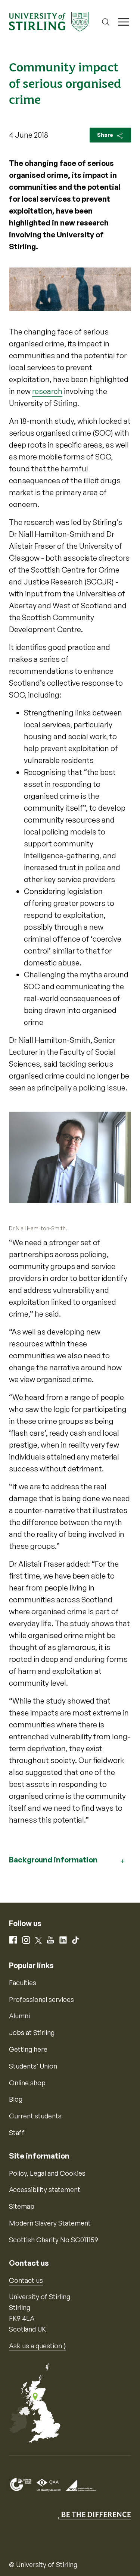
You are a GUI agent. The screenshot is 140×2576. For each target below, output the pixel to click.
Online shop (27, 2083)
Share (106, 135)
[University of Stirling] (49, 21)
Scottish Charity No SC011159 (54, 2240)
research (47, 391)
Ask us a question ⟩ (38, 2346)
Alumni (19, 2016)
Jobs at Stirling (32, 2032)
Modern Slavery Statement (50, 2223)
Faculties (23, 1983)
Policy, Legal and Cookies (47, 2173)
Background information (53, 1860)
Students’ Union (33, 2066)
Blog (16, 2099)
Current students (35, 2116)
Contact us (26, 2280)
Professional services (41, 1999)
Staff (17, 2133)
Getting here (28, 2049)
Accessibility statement (45, 2189)
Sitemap (22, 2206)
